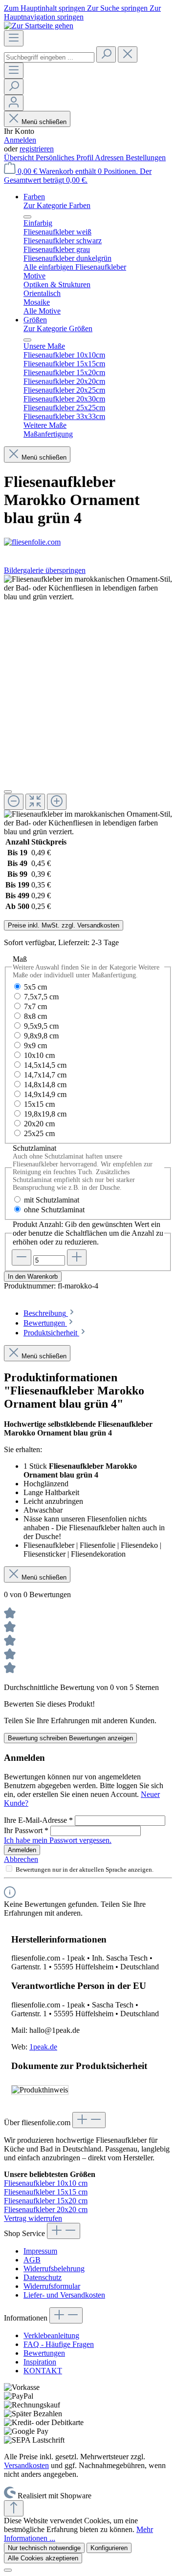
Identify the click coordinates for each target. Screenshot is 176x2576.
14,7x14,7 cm (45, 1075)
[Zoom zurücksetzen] (35, 802)
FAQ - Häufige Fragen (59, 2344)
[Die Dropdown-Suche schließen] (128, 54)
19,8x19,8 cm (45, 1114)
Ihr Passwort (26, 1830)
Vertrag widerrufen (33, 2218)
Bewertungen (44, 2353)
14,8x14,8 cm (45, 1085)
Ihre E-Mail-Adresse (38, 1820)
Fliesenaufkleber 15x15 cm (46, 2192)
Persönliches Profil (65, 158)
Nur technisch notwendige (44, 2548)
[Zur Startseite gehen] (39, 26)
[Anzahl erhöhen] (77, 1257)
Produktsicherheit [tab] (51, 1333)
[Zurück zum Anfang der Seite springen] (14, 2508)
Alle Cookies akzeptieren (43, 2558)
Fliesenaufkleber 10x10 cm (46, 2183)
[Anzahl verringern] (22, 1257)
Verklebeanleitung (51, 2335)
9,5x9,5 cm (41, 1026)
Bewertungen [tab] (45, 1323)
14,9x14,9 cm (45, 1094)
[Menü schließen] (27, 217)
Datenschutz (43, 2277)
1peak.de (43, 2047)
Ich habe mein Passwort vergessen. (58, 1840)
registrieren (37, 149)
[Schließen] (8, 792)
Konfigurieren (109, 2548)
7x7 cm (35, 1006)
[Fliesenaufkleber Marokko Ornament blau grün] (88, 588)
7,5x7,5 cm (41, 997)
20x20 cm (39, 1124)
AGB (32, 2260)
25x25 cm (39, 1133)
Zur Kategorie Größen (58, 328)
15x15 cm (39, 1104)
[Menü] (14, 38)
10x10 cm (39, 1055)
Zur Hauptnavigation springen (82, 12)
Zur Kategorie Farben (57, 205)
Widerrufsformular (52, 2286)
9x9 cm (35, 1045)
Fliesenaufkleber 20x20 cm (46, 2209)
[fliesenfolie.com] (88, 542)
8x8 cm (35, 1016)
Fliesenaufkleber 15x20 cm (46, 2201)
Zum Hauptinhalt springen (45, 8)
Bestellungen (146, 158)
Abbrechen (21, 1859)
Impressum (40, 2251)
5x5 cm (35, 987)
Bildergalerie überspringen (45, 570)
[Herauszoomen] (14, 802)
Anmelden (20, 140)
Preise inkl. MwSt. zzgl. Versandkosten (64, 925)
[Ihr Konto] (14, 103)
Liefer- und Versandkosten (64, 2295)
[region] (88, 706)
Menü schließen (44, 122)
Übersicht (20, 158)
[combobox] (49, 57)
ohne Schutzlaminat (54, 1210)
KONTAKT (43, 2371)
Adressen (110, 158)
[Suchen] (106, 54)
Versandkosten (26, 2465)
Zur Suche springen (118, 8)
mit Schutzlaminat (52, 1200)
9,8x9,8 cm (41, 1036)
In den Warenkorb (33, 1277)
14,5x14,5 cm (45, 1065)
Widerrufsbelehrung (54, 2269)
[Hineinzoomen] (57, 802)
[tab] (50, 1313)
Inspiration (40, 2362)
